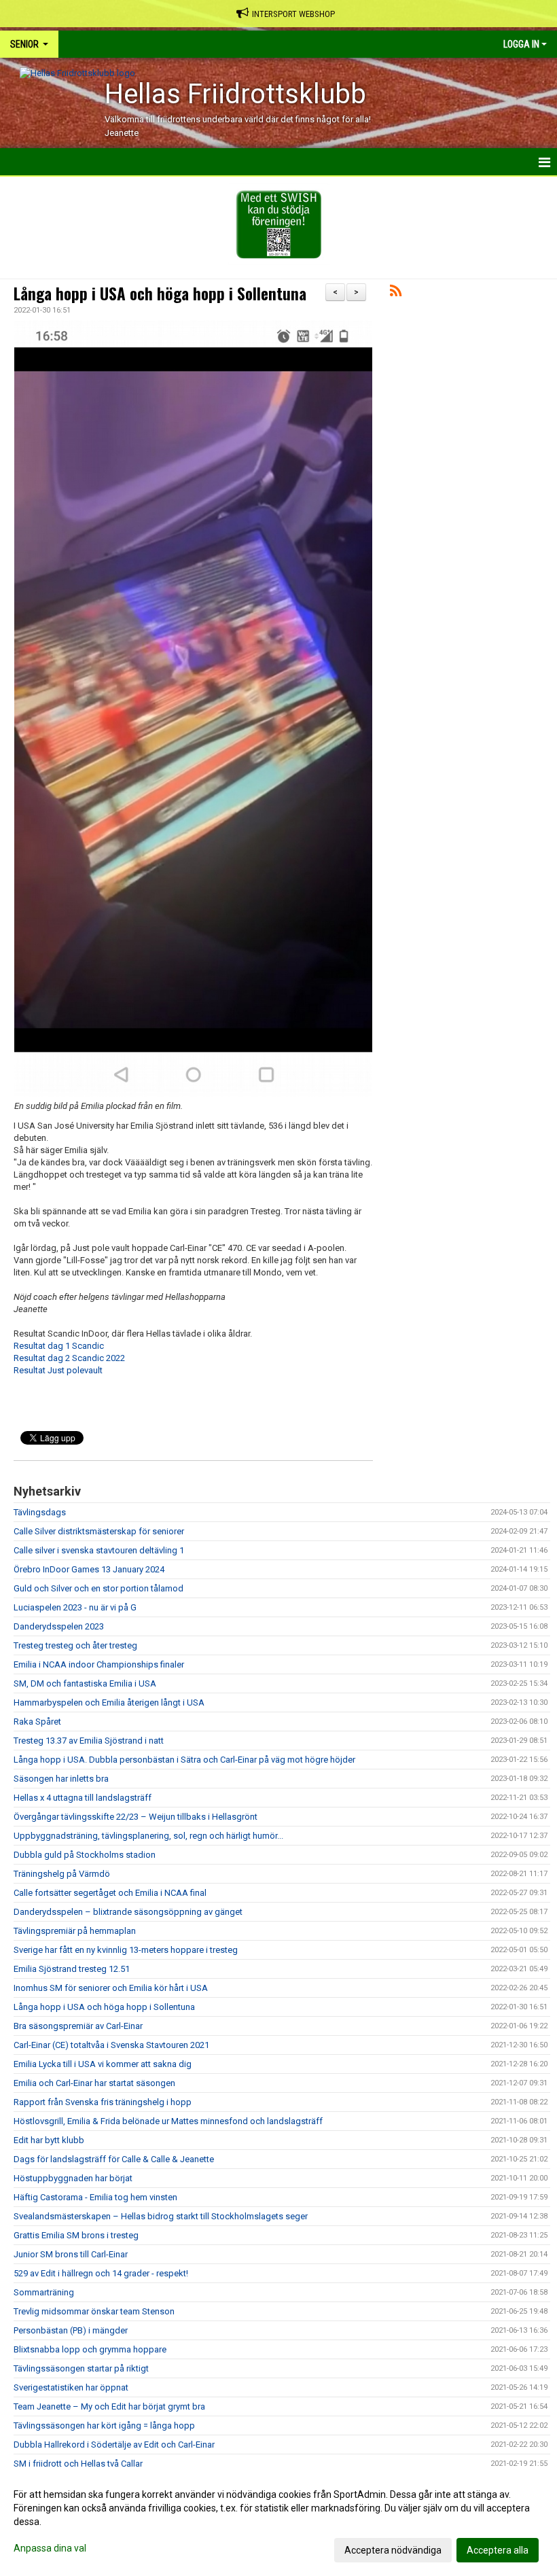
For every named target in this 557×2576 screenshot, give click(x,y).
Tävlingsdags (40, 1512)
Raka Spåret (37, 1722)
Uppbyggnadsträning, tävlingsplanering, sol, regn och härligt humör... (148, 1836)
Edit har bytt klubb (49, 2140)
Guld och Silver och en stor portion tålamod (98, 1588)
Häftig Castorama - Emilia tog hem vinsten (95, 2197)
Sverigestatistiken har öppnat (71, 2387)
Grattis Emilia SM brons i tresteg (76, 2235)
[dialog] (278, 2522)
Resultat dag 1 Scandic (59, 1346)
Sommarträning (44, 2292)
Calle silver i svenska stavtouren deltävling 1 (99, 1550)
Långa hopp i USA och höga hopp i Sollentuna (160, 294)
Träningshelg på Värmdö (62, 1874)
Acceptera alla (498, 2550)
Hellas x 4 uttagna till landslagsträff (83, 1798)
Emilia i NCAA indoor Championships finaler (99, 1664)
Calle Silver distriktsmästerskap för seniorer (99, 1531)
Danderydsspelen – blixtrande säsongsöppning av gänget (128, 1912)
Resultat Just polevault (58, 1370)
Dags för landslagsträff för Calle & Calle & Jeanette (114, 2159)
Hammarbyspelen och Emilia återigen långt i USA (109, 1702)
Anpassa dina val (50, 2548)
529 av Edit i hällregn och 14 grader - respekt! (101, 2273)
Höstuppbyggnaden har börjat (73, 2178)
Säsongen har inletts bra (61, 1779)
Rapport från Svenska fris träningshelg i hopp (103, 2102)
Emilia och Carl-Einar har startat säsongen (94, 2083)
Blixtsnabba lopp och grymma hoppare (90, 2349)
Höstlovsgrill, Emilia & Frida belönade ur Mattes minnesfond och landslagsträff (168, 2121)
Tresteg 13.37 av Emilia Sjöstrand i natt (89, 1741)
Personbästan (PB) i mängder (71, 2330)
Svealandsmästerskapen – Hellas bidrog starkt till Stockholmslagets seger (161, 2216)
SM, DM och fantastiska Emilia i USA (85, 1683)
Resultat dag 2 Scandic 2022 (69, 1358)
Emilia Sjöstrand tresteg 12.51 (72, 1969)
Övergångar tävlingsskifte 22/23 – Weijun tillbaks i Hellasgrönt (136, 1817)
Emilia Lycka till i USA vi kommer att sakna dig (103, 2064)
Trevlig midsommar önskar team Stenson (94, 2311)
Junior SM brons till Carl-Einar (71, 2254)
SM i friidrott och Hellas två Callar (78, 2464)
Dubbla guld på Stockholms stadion (85, 1855)
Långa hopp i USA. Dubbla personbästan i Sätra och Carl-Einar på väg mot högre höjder (184, 1760)
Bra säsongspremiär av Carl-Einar (78, 2026)
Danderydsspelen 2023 (59, 1626)
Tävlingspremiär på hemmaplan (75, 1931)
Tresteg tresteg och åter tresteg (75, 1645)
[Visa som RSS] (396, 293)
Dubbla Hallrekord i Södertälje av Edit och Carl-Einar (114, 2445)
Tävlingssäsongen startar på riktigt (81, 2368)
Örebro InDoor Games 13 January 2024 (89, 1569)
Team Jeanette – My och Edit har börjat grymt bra (109, 2406)
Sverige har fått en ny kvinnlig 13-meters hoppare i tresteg (126, 1950)
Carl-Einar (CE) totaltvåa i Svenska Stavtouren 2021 (111, 2045)
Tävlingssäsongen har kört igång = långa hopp (104, 2425)
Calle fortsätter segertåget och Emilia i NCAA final (110, 1893)
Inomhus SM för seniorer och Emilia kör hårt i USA (111, 1988)
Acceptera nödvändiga (393, 2550)
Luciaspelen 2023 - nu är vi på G (75, 1607)
